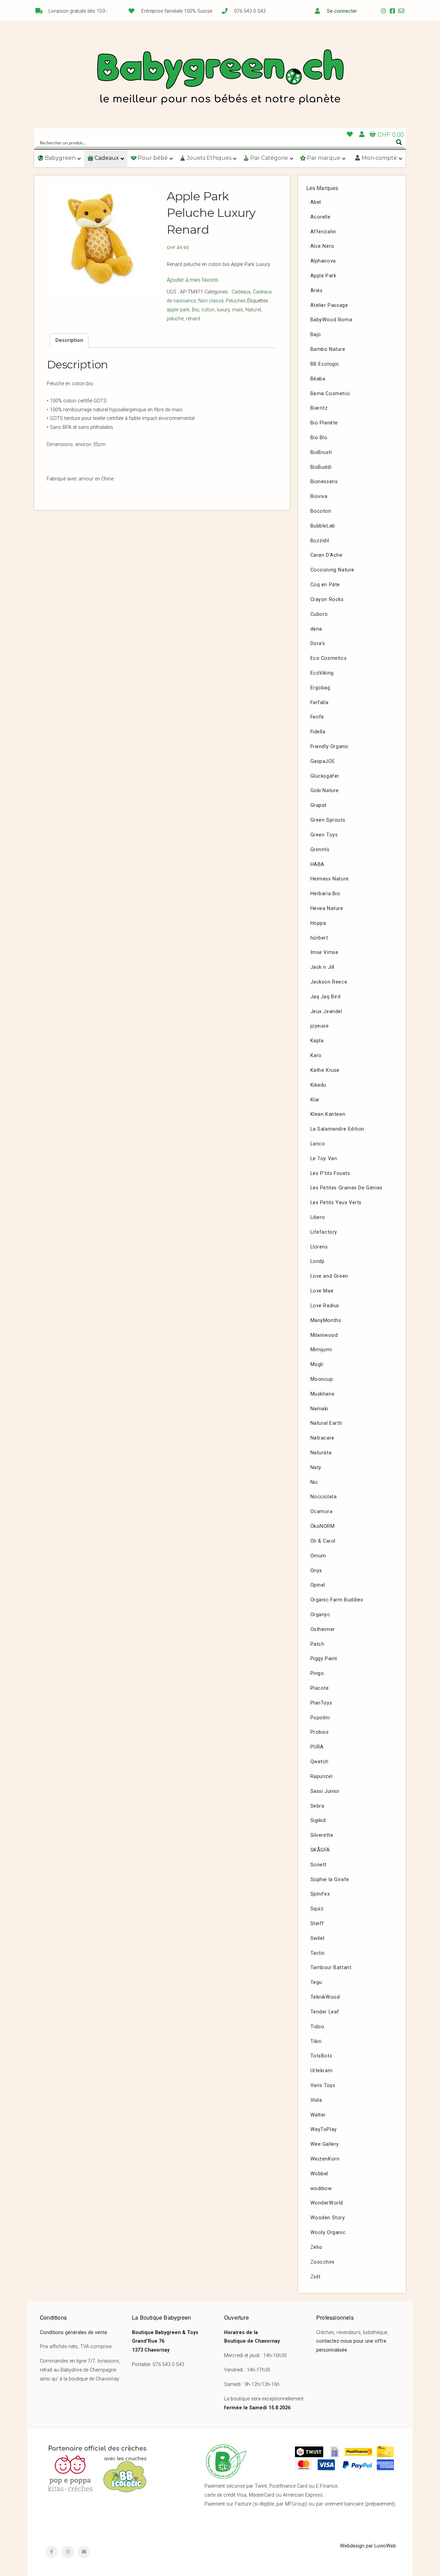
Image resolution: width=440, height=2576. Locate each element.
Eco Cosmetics (329, 658)
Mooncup (322, 1379)
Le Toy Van (324, 1159)
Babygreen (220, 78)
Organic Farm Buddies (337, 1600)
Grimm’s (320, 850)
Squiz (317, 1909)
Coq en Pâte (325, 585)
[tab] (69, 341)
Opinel (318, 1585)
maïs (238, 310)
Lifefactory (324, 1232)
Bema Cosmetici (330, 394)
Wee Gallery (325, 2144)
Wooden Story (328, 2218)
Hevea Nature (327, 908)
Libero (318, 1217)
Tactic (318, 1953)
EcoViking (322, 673)
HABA (317, 864)
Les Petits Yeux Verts (336, 1203)
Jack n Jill (323, 967)
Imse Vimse (324, 952)
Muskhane (323, 1394)
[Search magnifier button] (399, 142)
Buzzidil (320, 541)
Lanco (318, 1144)
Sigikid (318, 1820)
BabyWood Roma (331, 320)
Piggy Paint (324, 1659)
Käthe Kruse (325, 1070)
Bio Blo (319, 438)
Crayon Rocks (327, 599)
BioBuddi (321, 467)
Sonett (319, 1865)
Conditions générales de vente (74, 2333)
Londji (318, 1261)
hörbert (319, 938)
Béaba (318, 379)
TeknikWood (325, 1997)
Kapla (317, 1041)
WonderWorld (327, 2203)
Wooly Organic (328, 2233)
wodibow (321, 2189)
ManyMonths (326, 1320)
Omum (318, 1556)
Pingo (317, 1673)
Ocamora (322, 1512)
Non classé (211, 301)
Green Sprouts (328, 820)
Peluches (236, 301)
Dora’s (318, 643)
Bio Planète (324, 423)
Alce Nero (322, 246)
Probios (320, 1732)
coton (208, 310)
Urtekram (322, 2071)
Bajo (316, 335)
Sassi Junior (325, 1791)
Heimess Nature (330, 879)
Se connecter (342, 11)
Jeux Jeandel (326, 1012)
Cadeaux (241, 292)
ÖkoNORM (323, 1526)
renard (193, 319)
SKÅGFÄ (320, 1850)
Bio (195, 310)
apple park (178, 310)
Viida (316, 2100)
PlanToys (321, 1703)
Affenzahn (323, 232)
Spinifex (320, 1894)
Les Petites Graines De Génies (346, 1188)
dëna (316, 629)
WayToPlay (324, 2129)
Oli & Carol (323, 1541)
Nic (314, 1482)
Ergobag (320, 688)
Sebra (317, 1806)
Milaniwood (324, 1335)
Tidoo (317, 2027)
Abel (316, 202)
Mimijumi (321, 1350)
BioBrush (321, 452)
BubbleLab (323, 526)
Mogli (317, 1364)
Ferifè (317, 717)
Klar (315, 1100)
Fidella (318, 732)
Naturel (253, 310)
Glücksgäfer (325, 776)
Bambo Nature (328, 349)
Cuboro (319, 614)
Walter (318, 2115)
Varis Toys (323, 2085)
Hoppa (318, 923)
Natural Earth (326, 1423)
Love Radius (325, 1306)
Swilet (318, 1938)
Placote (320, 1688)
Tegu (316, 1982)
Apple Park (323, 276)
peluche (175, 319)
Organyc (320, 1615)
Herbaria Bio (325, 894)
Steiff (317, 1924)
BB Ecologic (325, 364)
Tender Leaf (325, 2012)
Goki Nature (325, 791)
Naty (316, 1468)
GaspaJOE (323, 761)
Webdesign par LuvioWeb (368, 2546)
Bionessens (324, 482)
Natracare (322, 1438)
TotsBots (321, 2056)
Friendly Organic (330, 747)
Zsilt (316, 2277)
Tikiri (316, 2041)
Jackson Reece (329, 982)
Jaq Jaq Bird (326, 997)
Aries (317, 291)
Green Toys (324, 835)
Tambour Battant (331, 1968)
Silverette (322, 1835)
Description (69, 340)
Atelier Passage (329, 305)
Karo (316, 1056)
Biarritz (319, 408)
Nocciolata (324, 1497)
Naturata (321, 1453)
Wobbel (320, 2174)
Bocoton (321, 511)
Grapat (319, 805)
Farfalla (320, 703)
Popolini (320, 1718)
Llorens (319, 1247)
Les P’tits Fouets (330, 1173)
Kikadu (318, 1085)
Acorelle (321, 217)
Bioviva (319, 496)
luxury (223, 310)
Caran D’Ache (327, 555)
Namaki (320, 1409)
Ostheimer (323, 1629)
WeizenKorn (325, 2159)
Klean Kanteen (328, 1114)
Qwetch (320, 1762)
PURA (317, 1747)
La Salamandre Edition (338, 1129)
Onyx (316, 1571)
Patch (317, 1644)
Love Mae (322, 1291)
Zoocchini (322, 2262)
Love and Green (329, 1276)
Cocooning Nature (333, 570)
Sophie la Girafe (330, 1880)
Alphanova (323, 261)
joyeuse (320, 1026)
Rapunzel (322, 1776)
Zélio (316, 2247)
